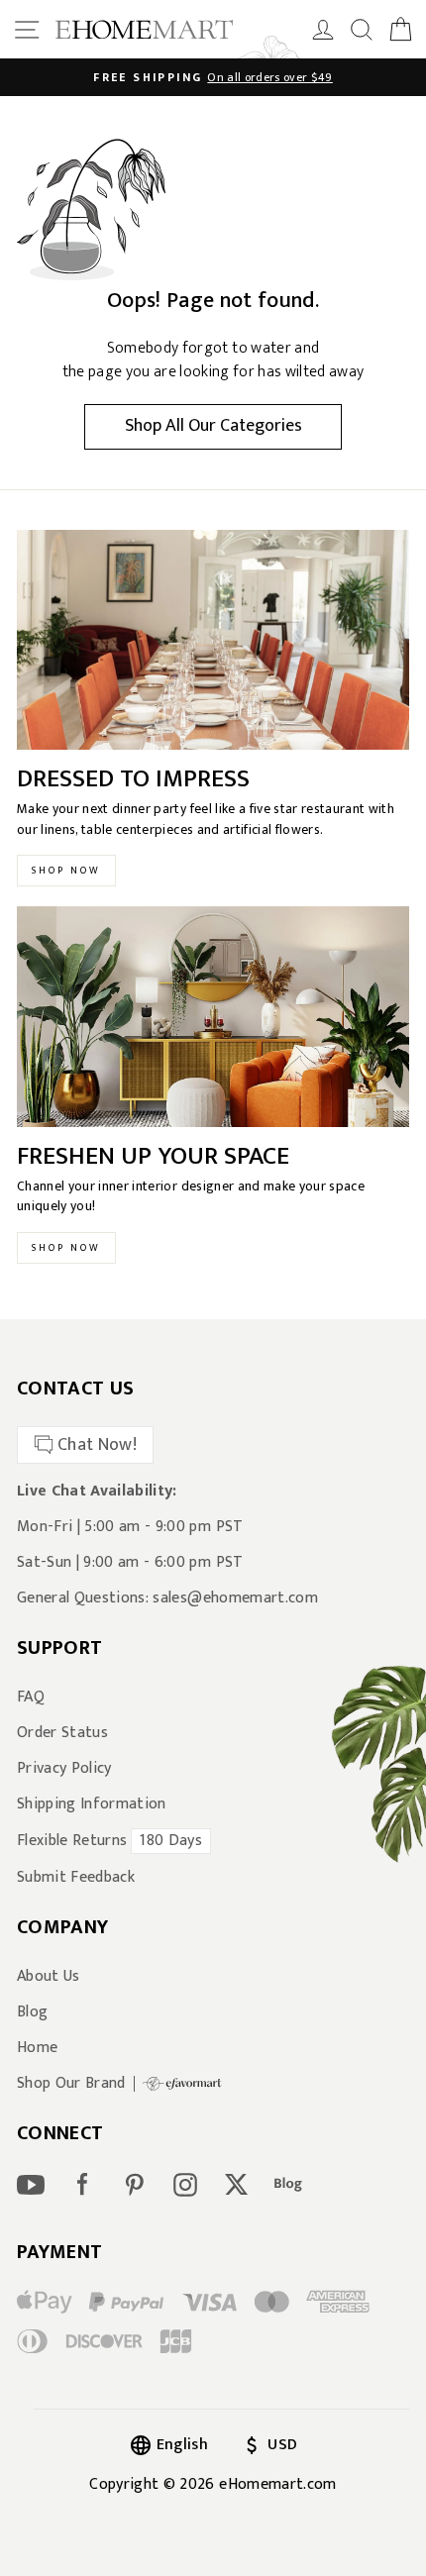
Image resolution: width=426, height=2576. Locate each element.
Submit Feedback (76, 1878)
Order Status (62, 1733)
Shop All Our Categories (213, 426)
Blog (32, 2012)
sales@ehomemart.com (235, 1598)
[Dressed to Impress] (213, 640)
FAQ (31, 1698)
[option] (213, 77)
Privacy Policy (64, 1769)
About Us (49, 1977)
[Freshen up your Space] (213, 1017)
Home (37, 2048)
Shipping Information (92, 1804)
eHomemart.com (277, 2484)
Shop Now (66, 871)
